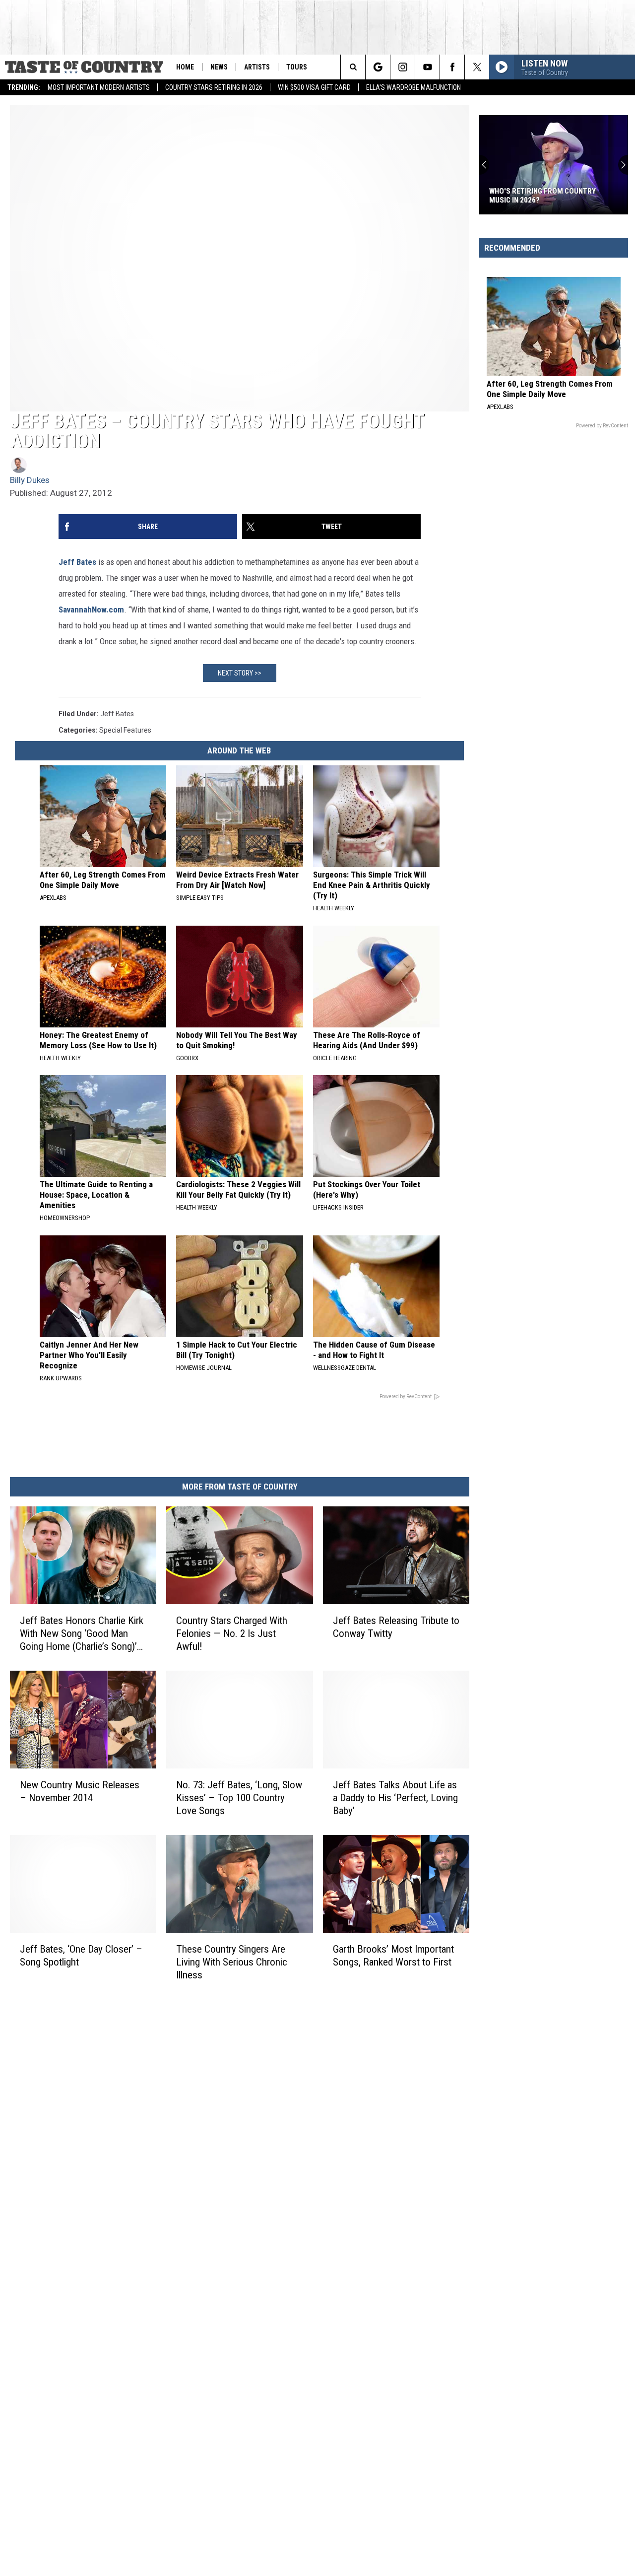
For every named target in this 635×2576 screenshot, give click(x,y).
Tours (297, 67)
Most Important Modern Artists (99, 87)
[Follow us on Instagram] (403, 67)
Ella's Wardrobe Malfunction (413, 87)
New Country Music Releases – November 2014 (80, 1791)
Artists (257, 67)
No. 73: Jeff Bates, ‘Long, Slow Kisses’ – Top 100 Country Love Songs (239, 1798)
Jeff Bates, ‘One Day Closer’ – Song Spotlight (81, 1956)
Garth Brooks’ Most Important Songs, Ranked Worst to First (393, 1956)
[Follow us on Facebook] (452, 67)
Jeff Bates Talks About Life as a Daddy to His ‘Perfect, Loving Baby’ (395, 1798)
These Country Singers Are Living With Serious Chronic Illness (232, 1962)
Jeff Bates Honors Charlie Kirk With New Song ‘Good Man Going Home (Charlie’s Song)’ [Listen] (82, 1634)
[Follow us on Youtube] (427, 67)
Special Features (125, 730)
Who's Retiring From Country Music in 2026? (542, 196)
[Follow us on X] (477, 67)
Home (185, 67)
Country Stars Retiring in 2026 (214, 87)
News (219, 67)
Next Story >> (240, 673)
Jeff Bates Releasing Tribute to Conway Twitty (396, 1627)
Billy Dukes (30, 480)
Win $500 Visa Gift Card (314, 87)
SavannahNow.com (91, 610)
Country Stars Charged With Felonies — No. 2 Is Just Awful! (232, 1633)
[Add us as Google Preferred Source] (378, 67)
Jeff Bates (77, 562)
